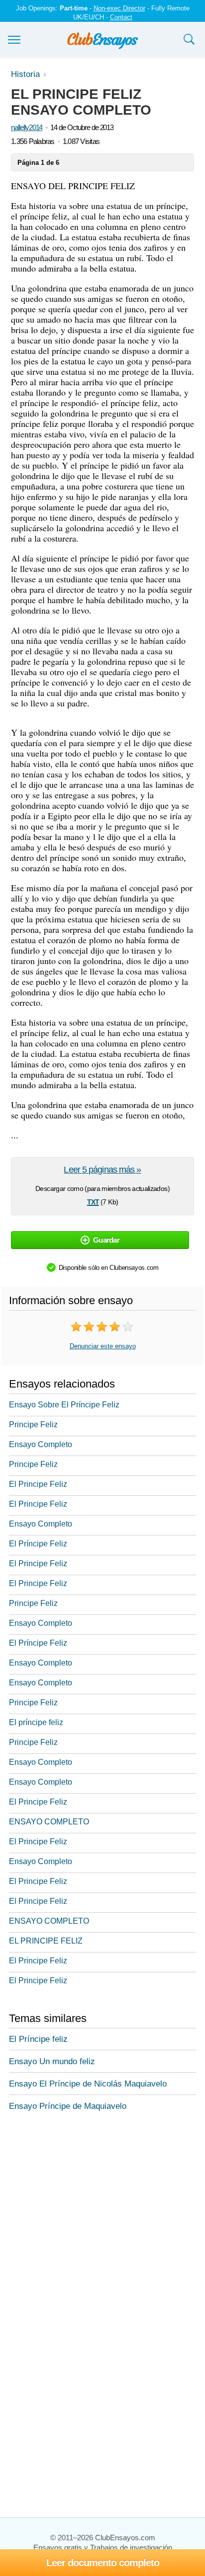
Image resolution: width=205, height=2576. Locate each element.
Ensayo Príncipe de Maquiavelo (68, 2106)
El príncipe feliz (36, 1722)
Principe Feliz (33, 1425)
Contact (121, 17)
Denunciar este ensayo (103, 1346)
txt (93, 1201)
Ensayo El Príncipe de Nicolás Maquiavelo (88, 2084)
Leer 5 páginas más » (102, 1170)
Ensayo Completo (41, 1444)
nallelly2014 (27, 127)
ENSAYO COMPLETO (49, 1822)
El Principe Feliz (38, 1484)
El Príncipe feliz (38, 2039)
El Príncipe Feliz (38, 1544)
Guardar (106, 1240)
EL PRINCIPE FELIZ (46, 1941)
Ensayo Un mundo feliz (52, 2061)
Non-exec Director (119, 8)
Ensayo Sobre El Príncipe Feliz (64, 1405)
